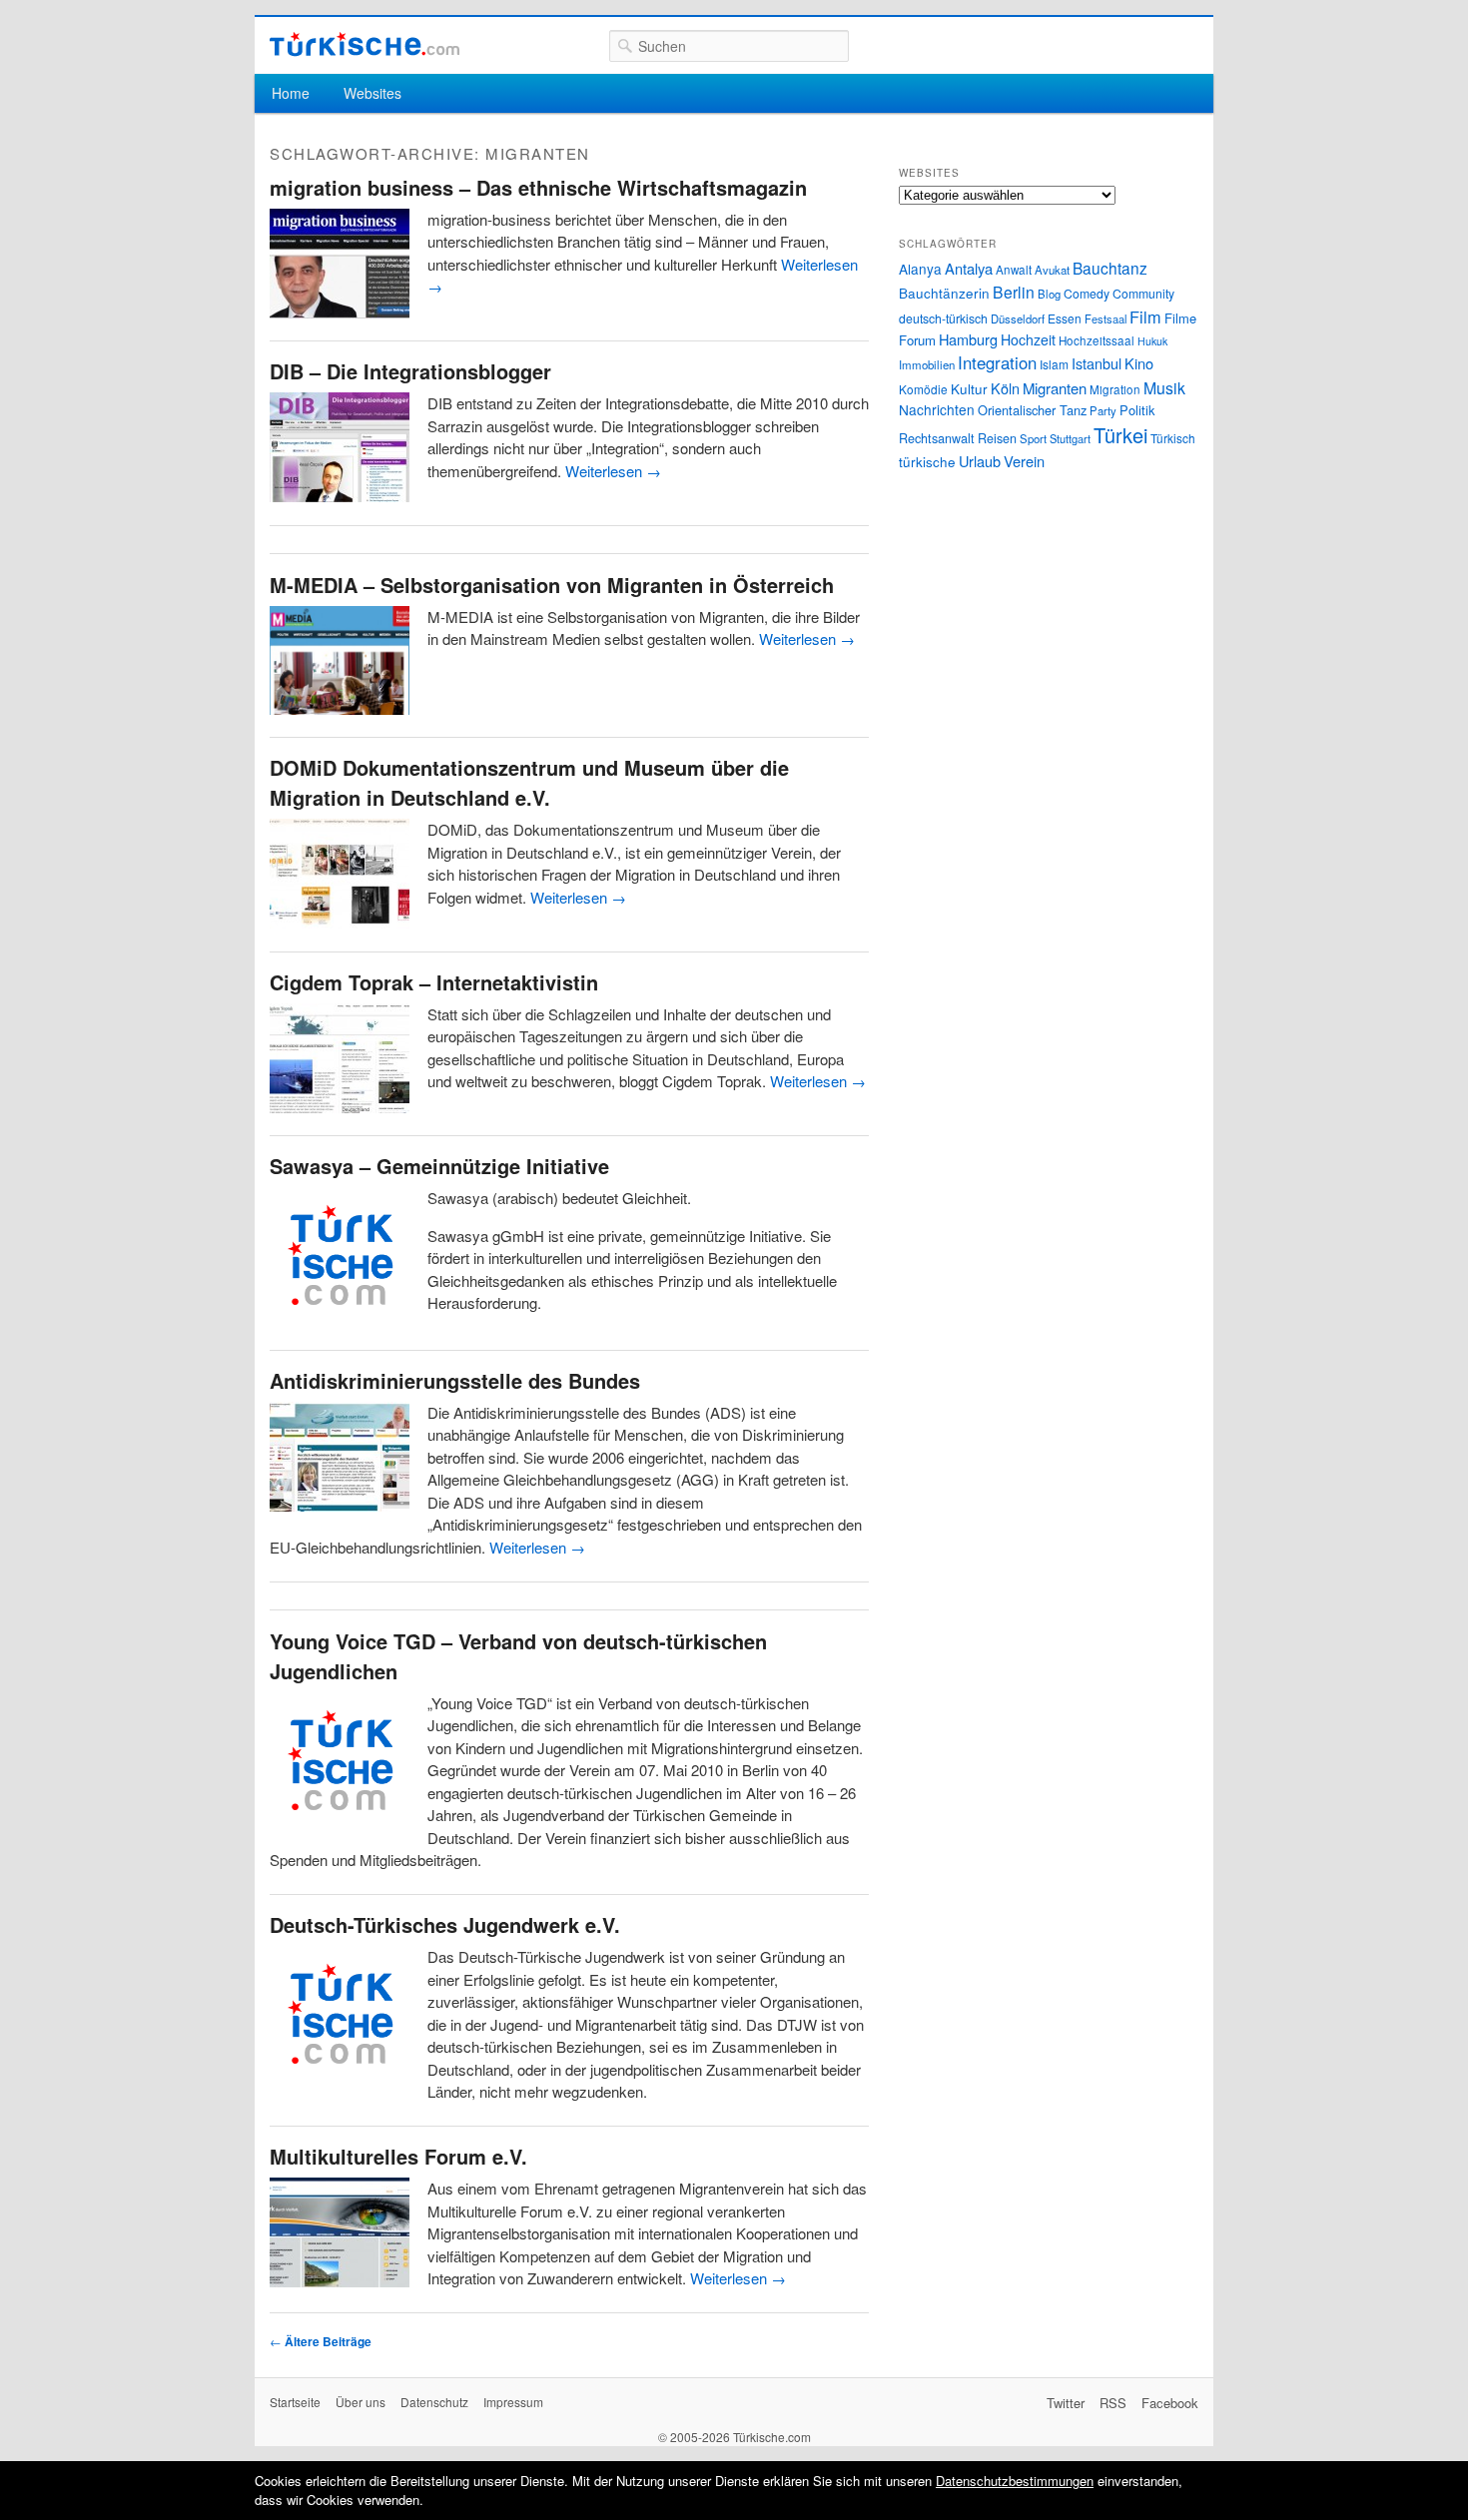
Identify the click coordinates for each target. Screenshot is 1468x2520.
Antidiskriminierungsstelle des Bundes (455, 1380)
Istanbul (1097, 363)
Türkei (1120, 435)
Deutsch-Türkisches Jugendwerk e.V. (445, 1924)
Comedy (1087, 293)
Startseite (295, 2402)
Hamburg (968, 339)
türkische (927, 461)
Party (1103, 410)
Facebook (1170, 2403)
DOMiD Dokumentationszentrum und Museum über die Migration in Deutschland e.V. (529, 782)
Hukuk (1152, 341)
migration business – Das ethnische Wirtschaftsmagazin (538, 187)
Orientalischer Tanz (1032, 410)
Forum (917, 340)
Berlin (1014, 292)
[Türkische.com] (365, 44)
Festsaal (1105, 318)
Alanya (920, 269)
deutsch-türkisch (943, 318)
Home (291, 93)
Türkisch (1173, 438)
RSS (1113, 2403)
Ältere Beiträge (321, 2341)
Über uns (361, 2402)
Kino (1139, 363)
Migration (1115, 389)
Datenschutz (434, 2402)
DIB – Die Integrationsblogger (410, 371)
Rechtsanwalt (937, 438)
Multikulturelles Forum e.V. (398, 2156)
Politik (1137, 410)
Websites (372, 93)
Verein (1024, 461)
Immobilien (927, 364)
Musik (1164, 388)
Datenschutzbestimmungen (1015, 2481)
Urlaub (980, 461)
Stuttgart (1070, 438)
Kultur (969, 388)
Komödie (923, 389)
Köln (1005, 388)
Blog (1049, 294)
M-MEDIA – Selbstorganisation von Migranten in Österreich (552, 585)
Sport (1033, 438)
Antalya (969, 268)
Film (1145, 316)
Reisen (997, 438)
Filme (1180, 318)
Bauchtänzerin (944, 293)
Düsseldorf (1018, 318)
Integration (997, 362)
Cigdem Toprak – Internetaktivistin (434, 982)
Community (1143, 293)
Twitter (1066, 2403)
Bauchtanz (1110, 268)
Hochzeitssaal (1097, 340)
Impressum (513, 2402)
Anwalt (1014, 270)
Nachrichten (937, 409)
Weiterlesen (613, 471)
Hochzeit (1028, 339)
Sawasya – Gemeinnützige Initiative (439, 1166)
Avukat (1052, 270)
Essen (1065, 318)
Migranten (1055, 388)
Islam (1054, 364)
